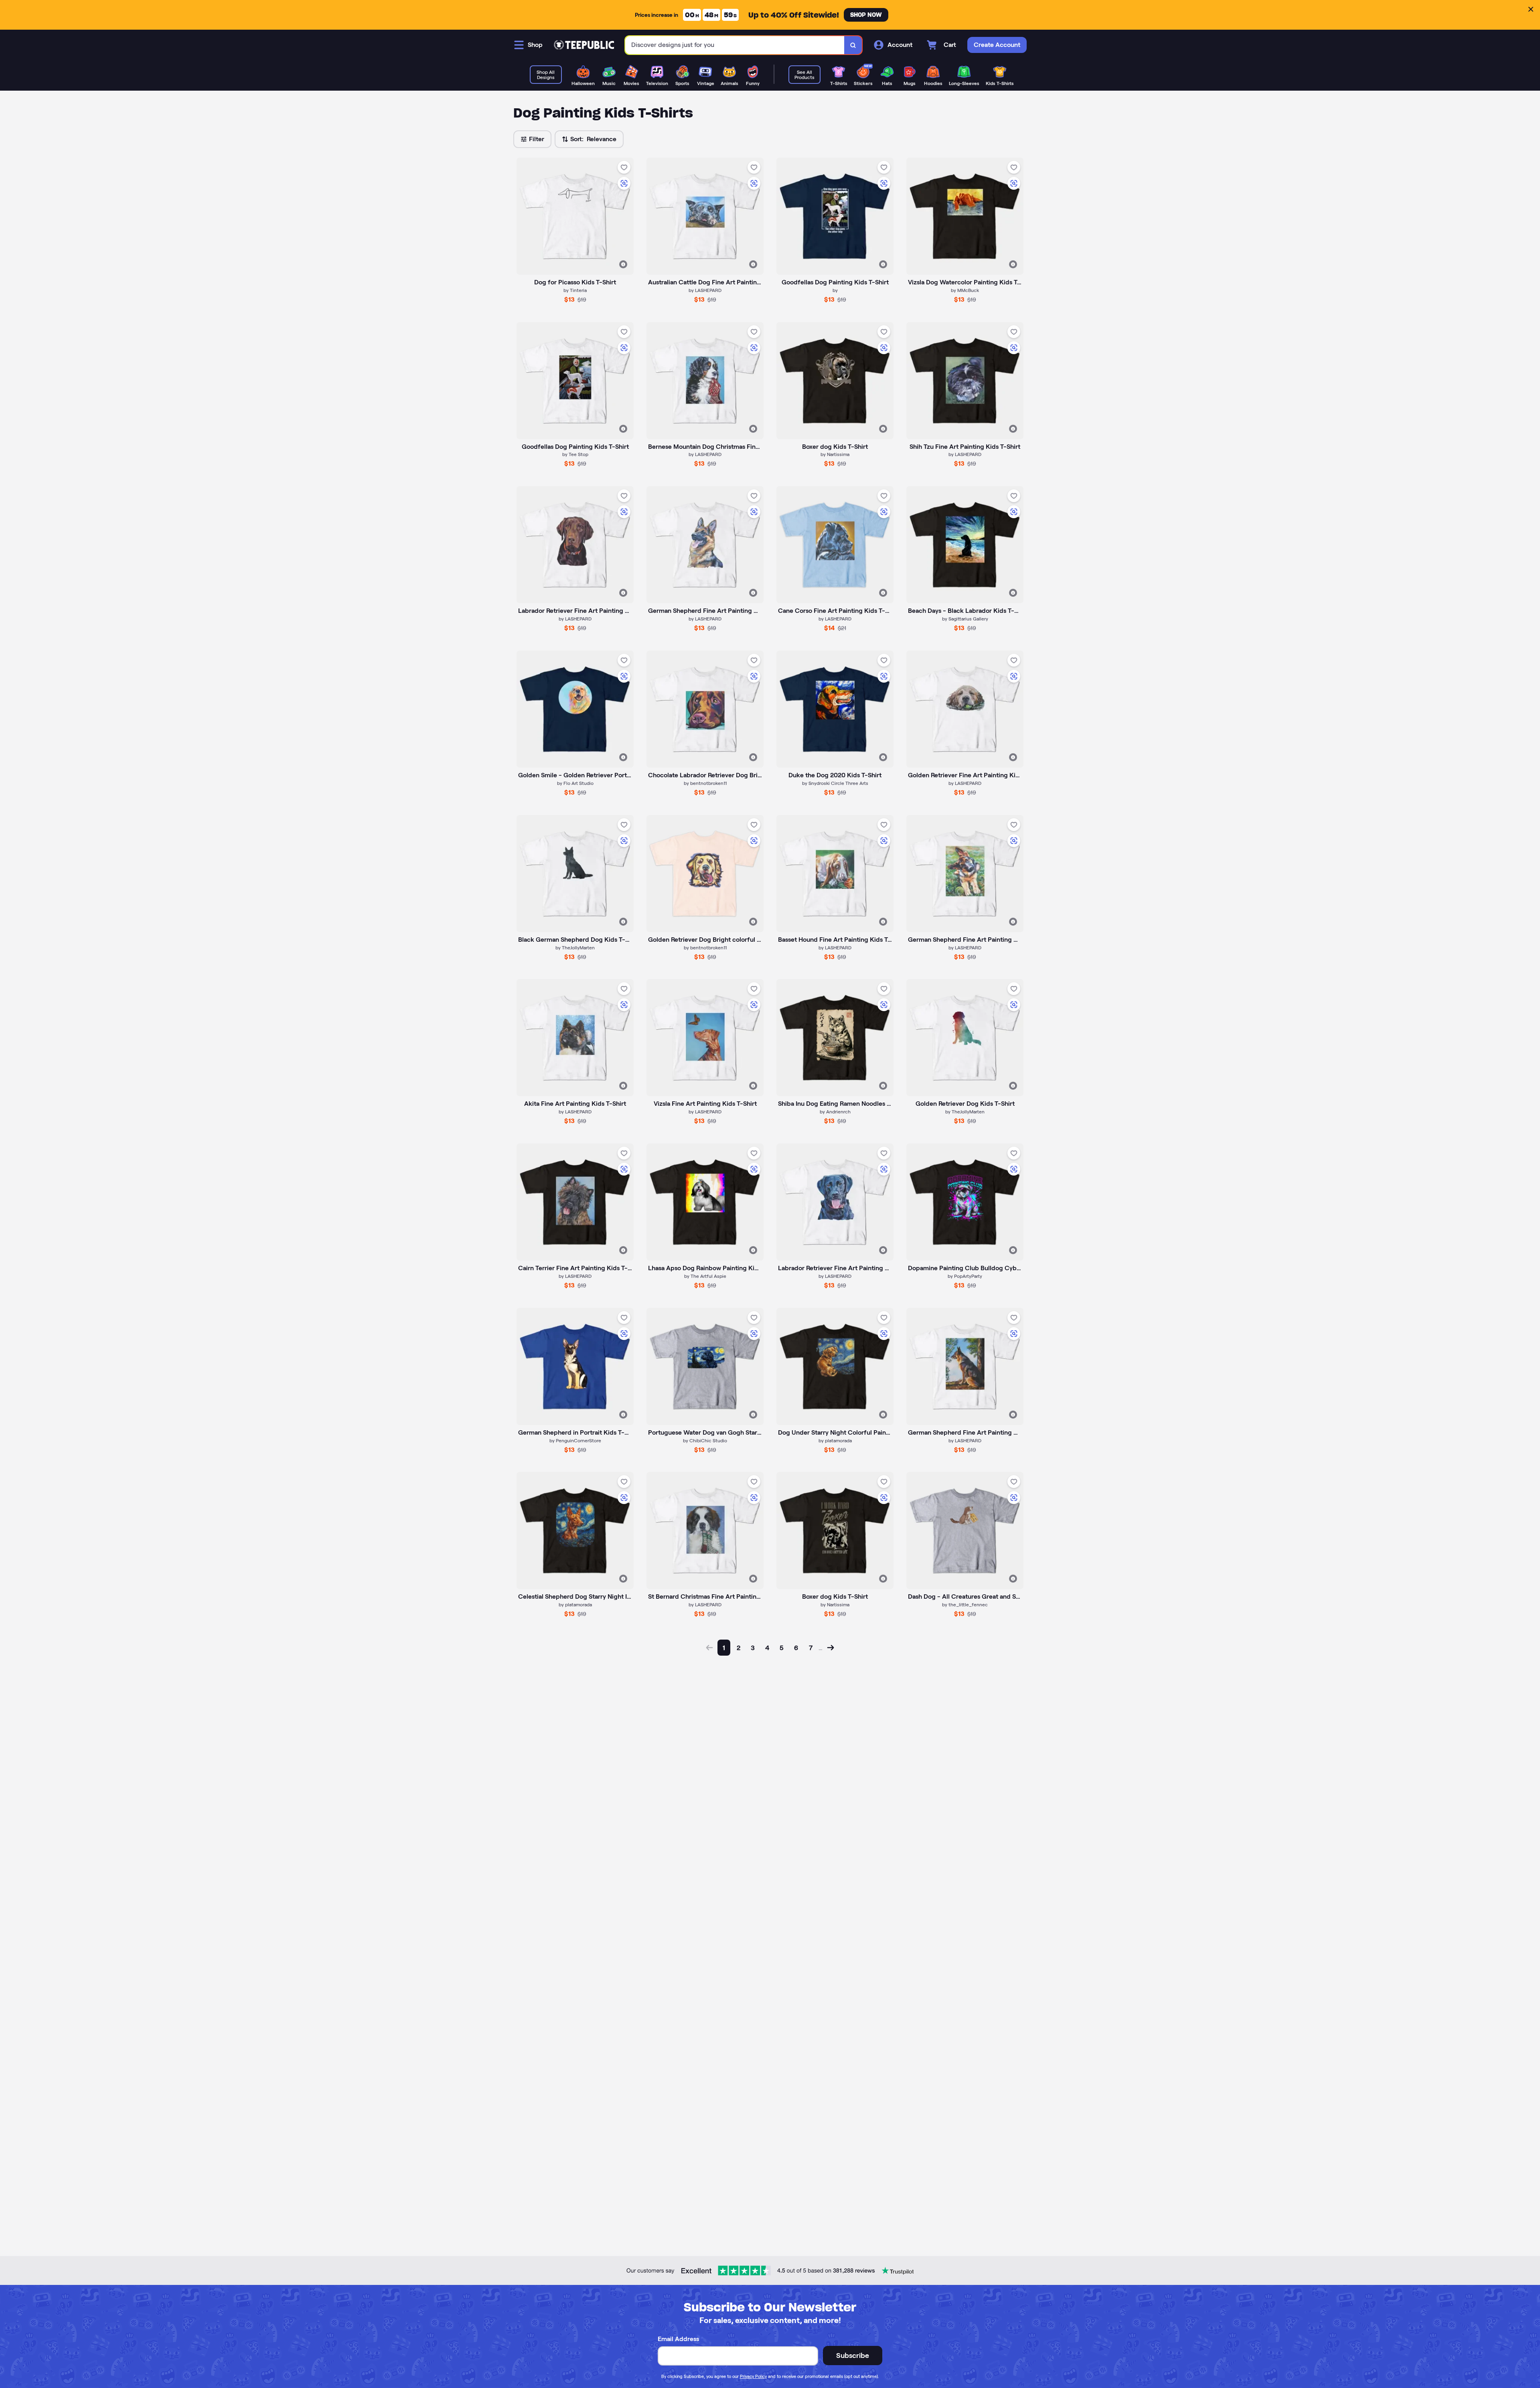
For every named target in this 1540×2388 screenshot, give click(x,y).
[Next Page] (831, 1648)
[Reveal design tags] (623, 264)
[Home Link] (584, 45)
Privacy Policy (753, 2376)
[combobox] (735, 45)
